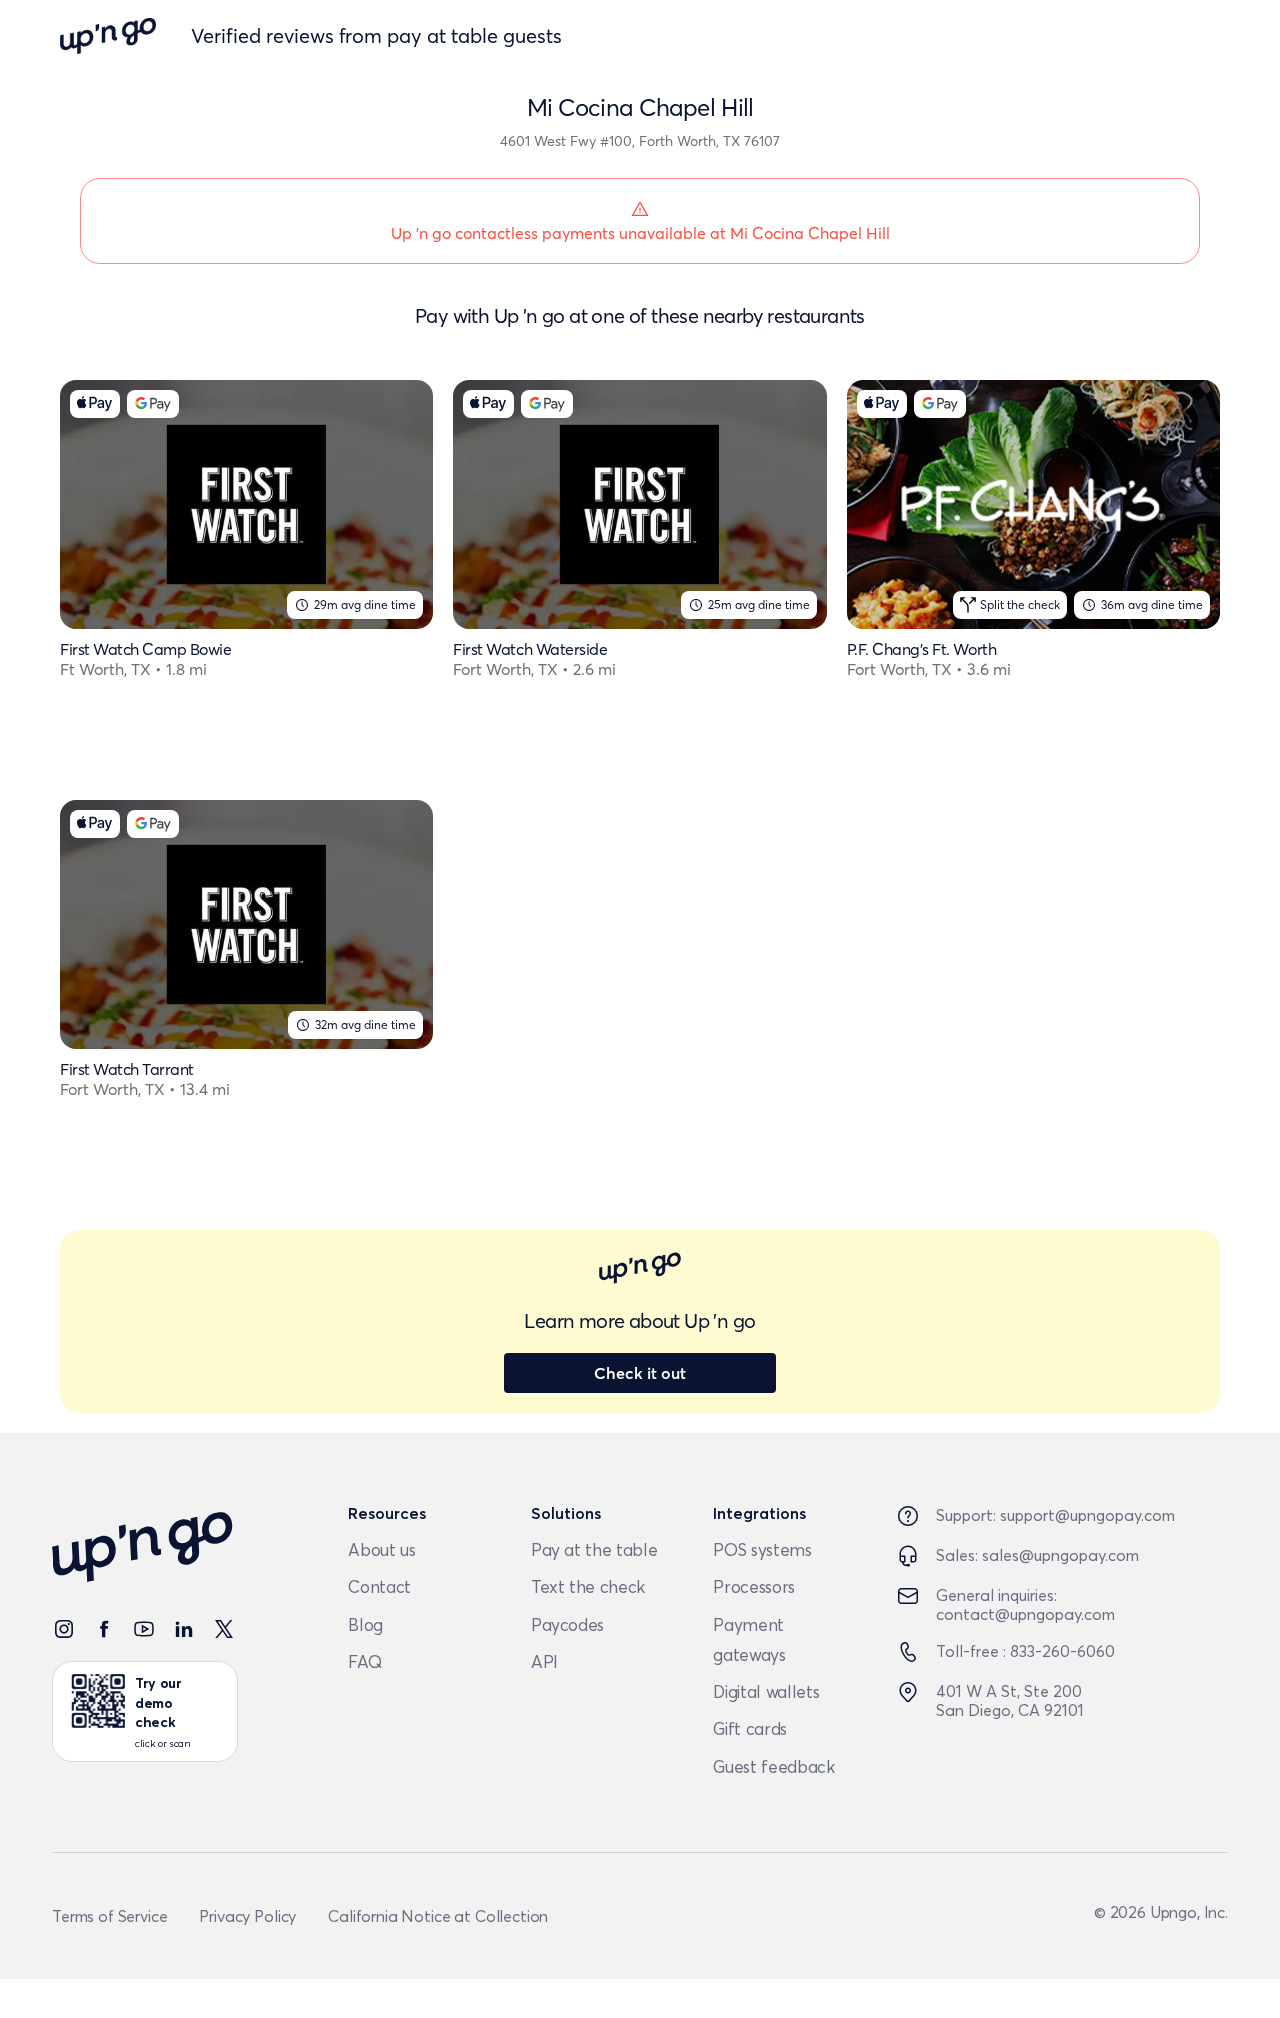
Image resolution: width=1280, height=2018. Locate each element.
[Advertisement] (639, 968)
